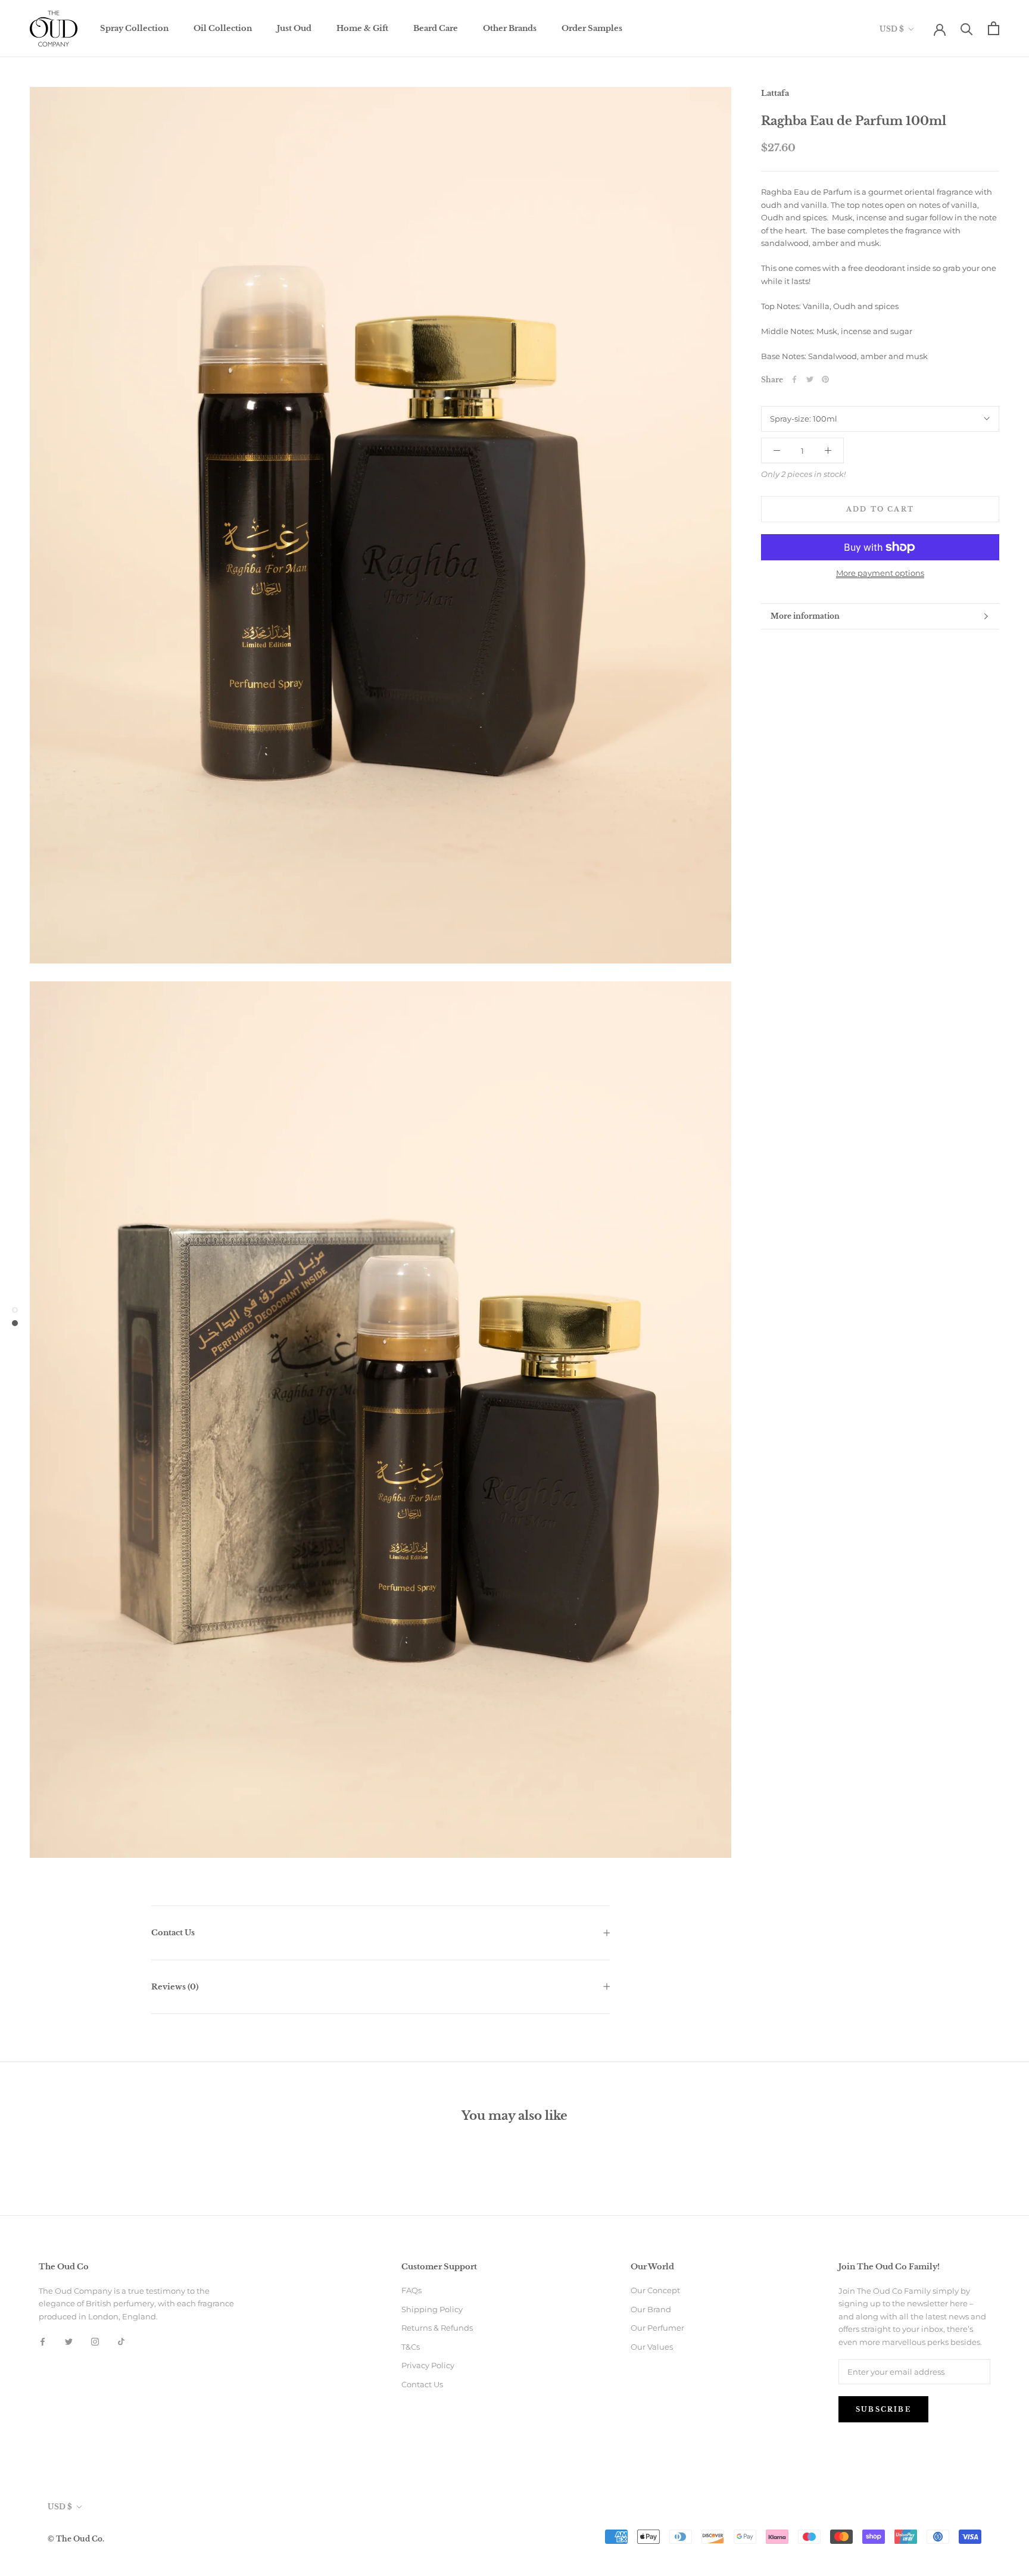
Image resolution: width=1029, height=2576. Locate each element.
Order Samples (592, 28)
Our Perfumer (657, 2328)
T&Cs (411, 2347)
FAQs (411, 2290)
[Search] (967, 28)
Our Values (652, 2347)
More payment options (880, 573)
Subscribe (883, 2409)
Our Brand (651, 2309)
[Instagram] (95, 2341)
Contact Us (173, 1933)
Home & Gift (362, 28)
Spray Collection (134, 28)
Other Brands (510, 28)
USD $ (892, 29)
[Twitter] (810, 379)
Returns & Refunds (437, 2328)
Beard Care (436, 28)
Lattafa (775, 93)
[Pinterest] (825, 379)
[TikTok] (121, 2341)
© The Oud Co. (76, 2539)
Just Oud (294, 28)
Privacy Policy (428, 2365)
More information (805, 616)
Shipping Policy (432, 2309)
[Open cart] (994, 28)
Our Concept (655, 2290)
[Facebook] (794, 379)
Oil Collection (223, 28)
